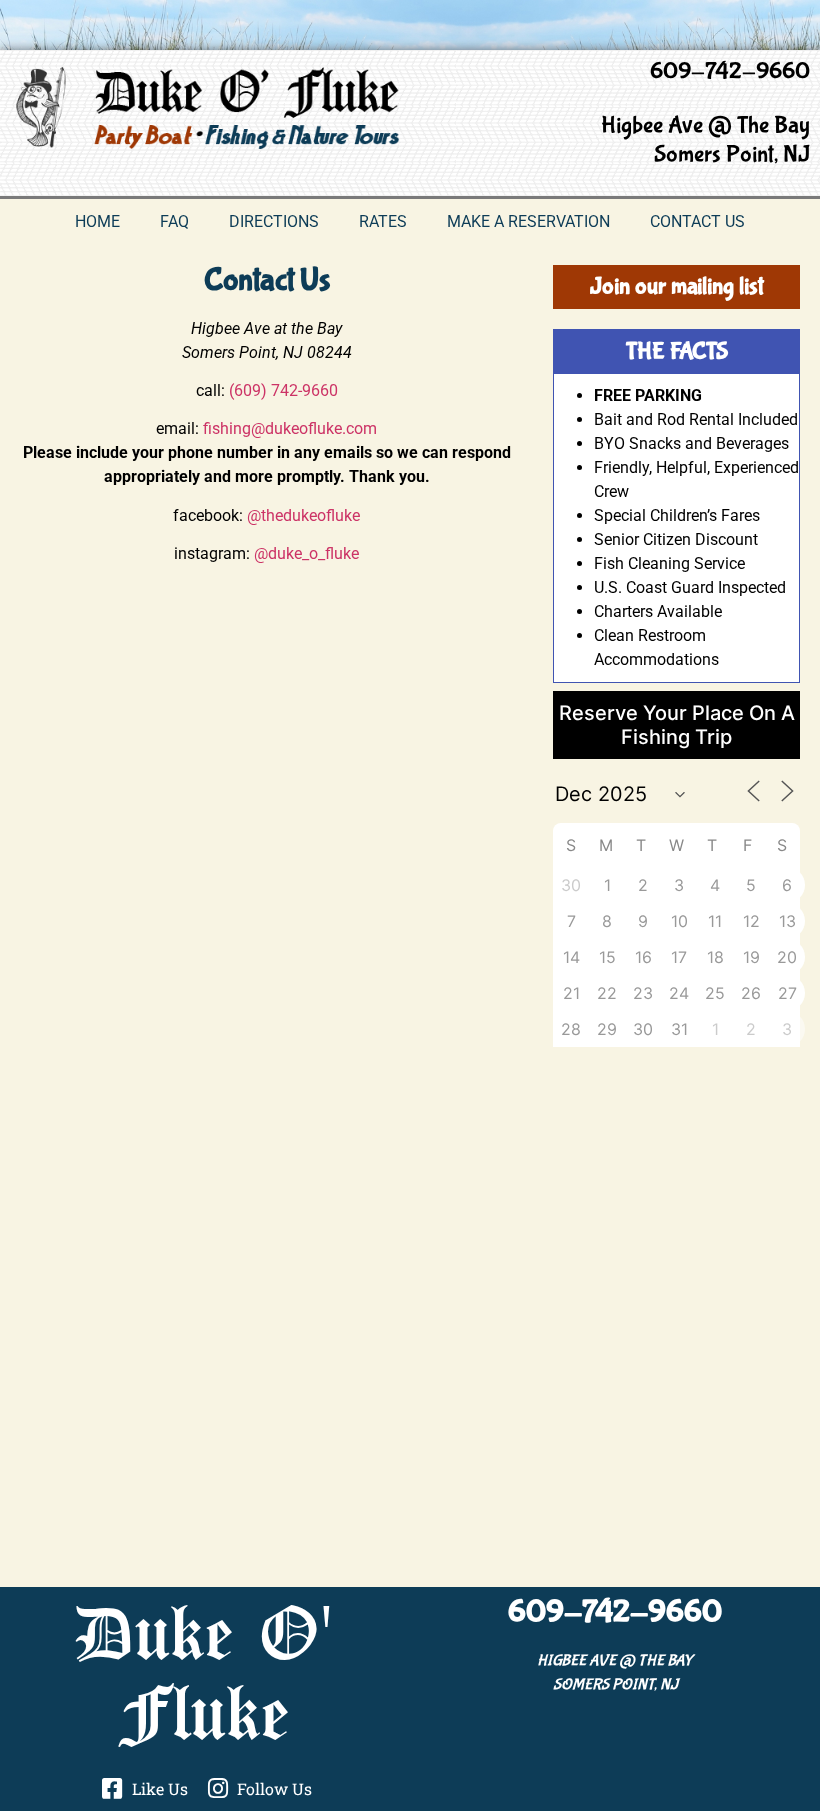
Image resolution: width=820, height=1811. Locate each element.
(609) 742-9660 (283, 390)
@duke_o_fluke (306, 553)
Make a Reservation (528, 221)
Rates (383, 221)
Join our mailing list (677, 286)
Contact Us (697, 221)
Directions (274, 221)
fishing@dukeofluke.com (290, 428)
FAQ (174, 221)
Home (97, 221)
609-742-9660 (730, 71)
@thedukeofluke (303, 515)
